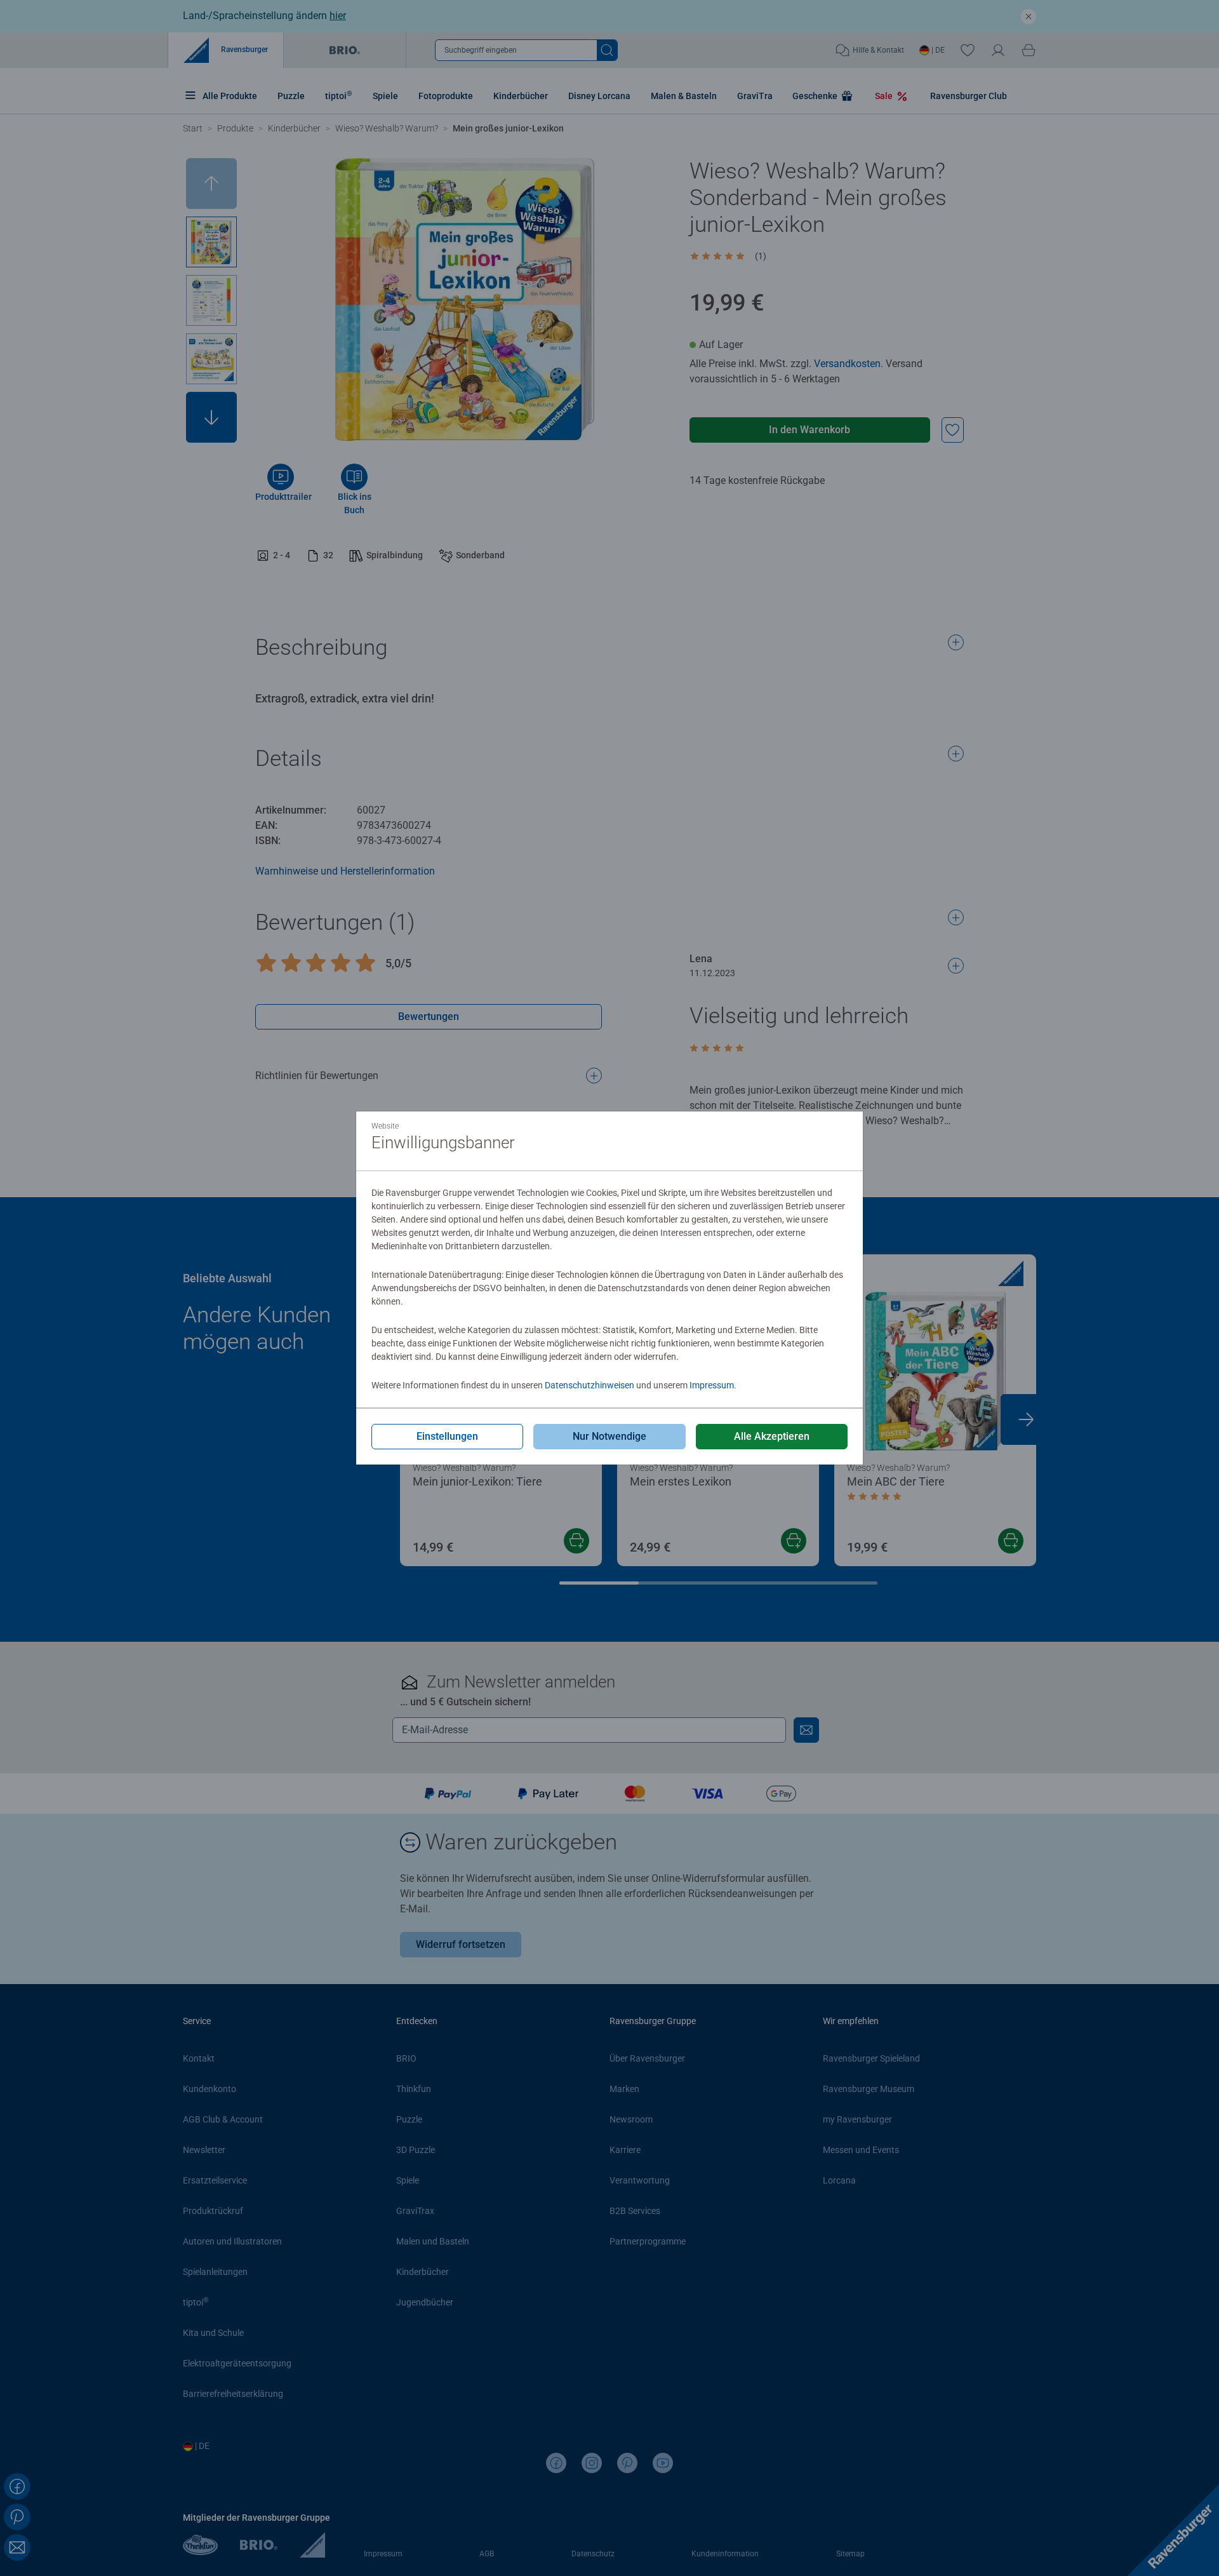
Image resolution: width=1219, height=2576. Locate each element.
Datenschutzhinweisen (590, 1385)
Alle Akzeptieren (772, 1436)
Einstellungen (447, 1436)
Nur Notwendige (609, 1436)
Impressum (712, 1385)
